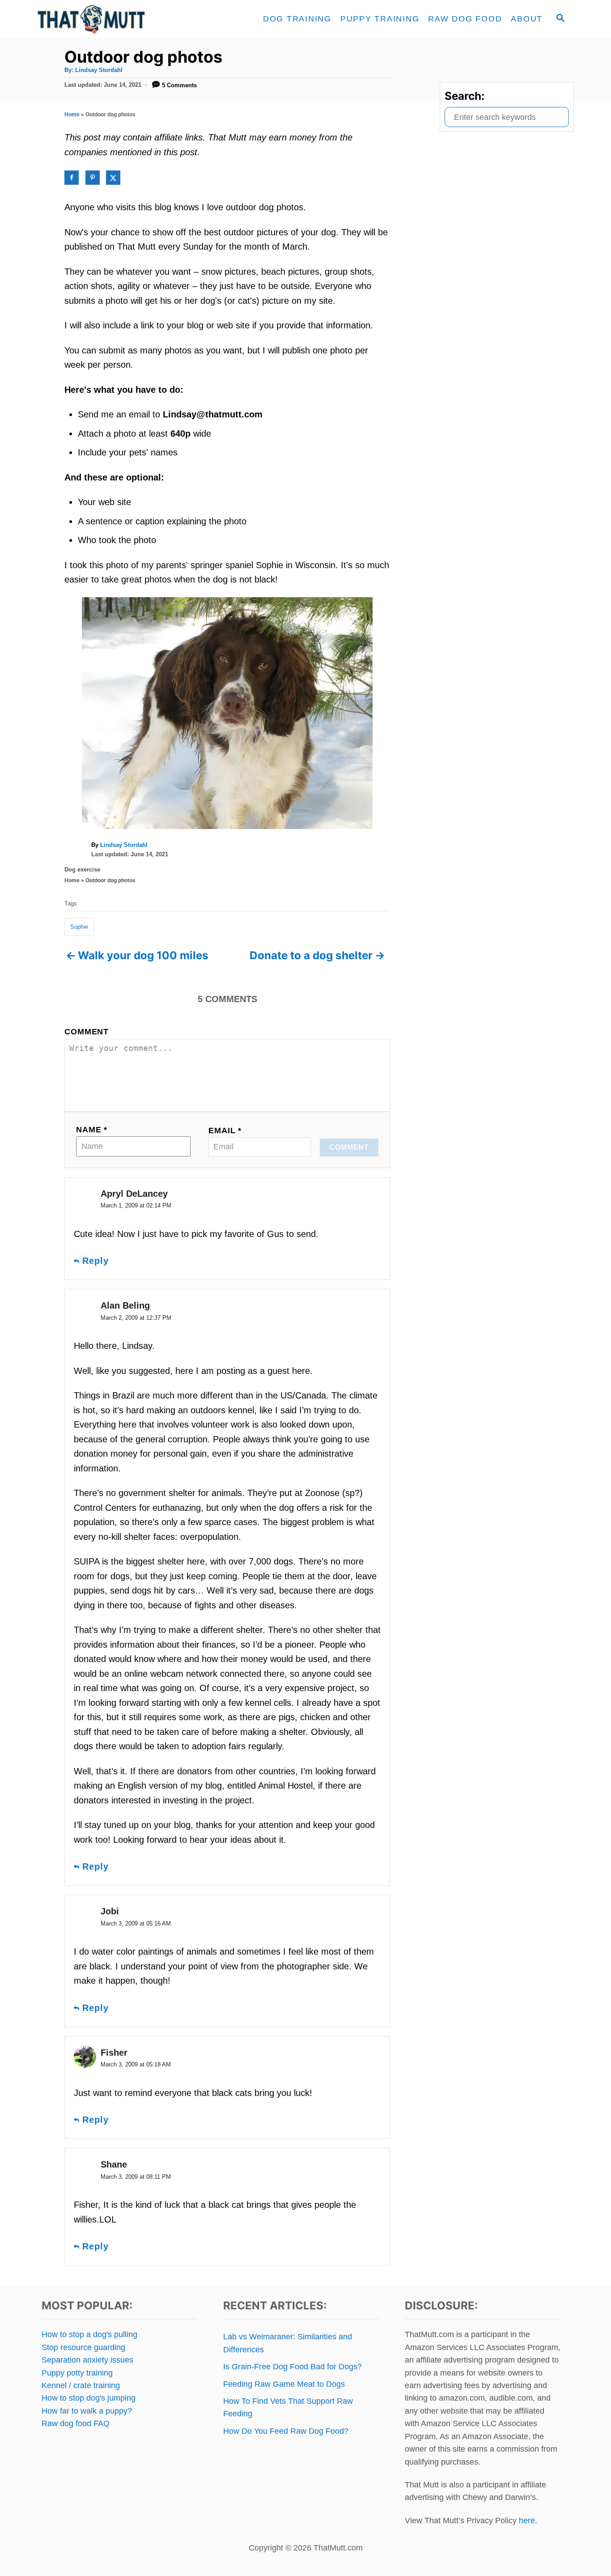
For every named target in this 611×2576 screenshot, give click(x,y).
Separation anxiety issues (87, 2360)
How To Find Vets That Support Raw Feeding (288, 2407)
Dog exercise (82, 869)
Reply (95, 1261)
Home (72, 115)
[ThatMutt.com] (118, 19)
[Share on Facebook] (72, 178)
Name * (92, 1130)
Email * (225, 1131)
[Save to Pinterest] (93, 178)
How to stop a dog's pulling (89, 2334)
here (527, 2521)
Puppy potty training (77, 2373)
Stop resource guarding (83, 2347)
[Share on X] (113, 178)
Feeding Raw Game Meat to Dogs (284, 2384)
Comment (87, 1032)
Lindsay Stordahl (99, 70)
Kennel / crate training (81, 2385)
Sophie (79, 927)
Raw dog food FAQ (76, 2423)
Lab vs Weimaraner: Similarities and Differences (288, 2343)
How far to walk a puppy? (87, 2411)
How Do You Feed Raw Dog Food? (286, 2431)
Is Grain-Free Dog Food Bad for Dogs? (293, 2367)
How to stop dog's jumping (89, 2398)
